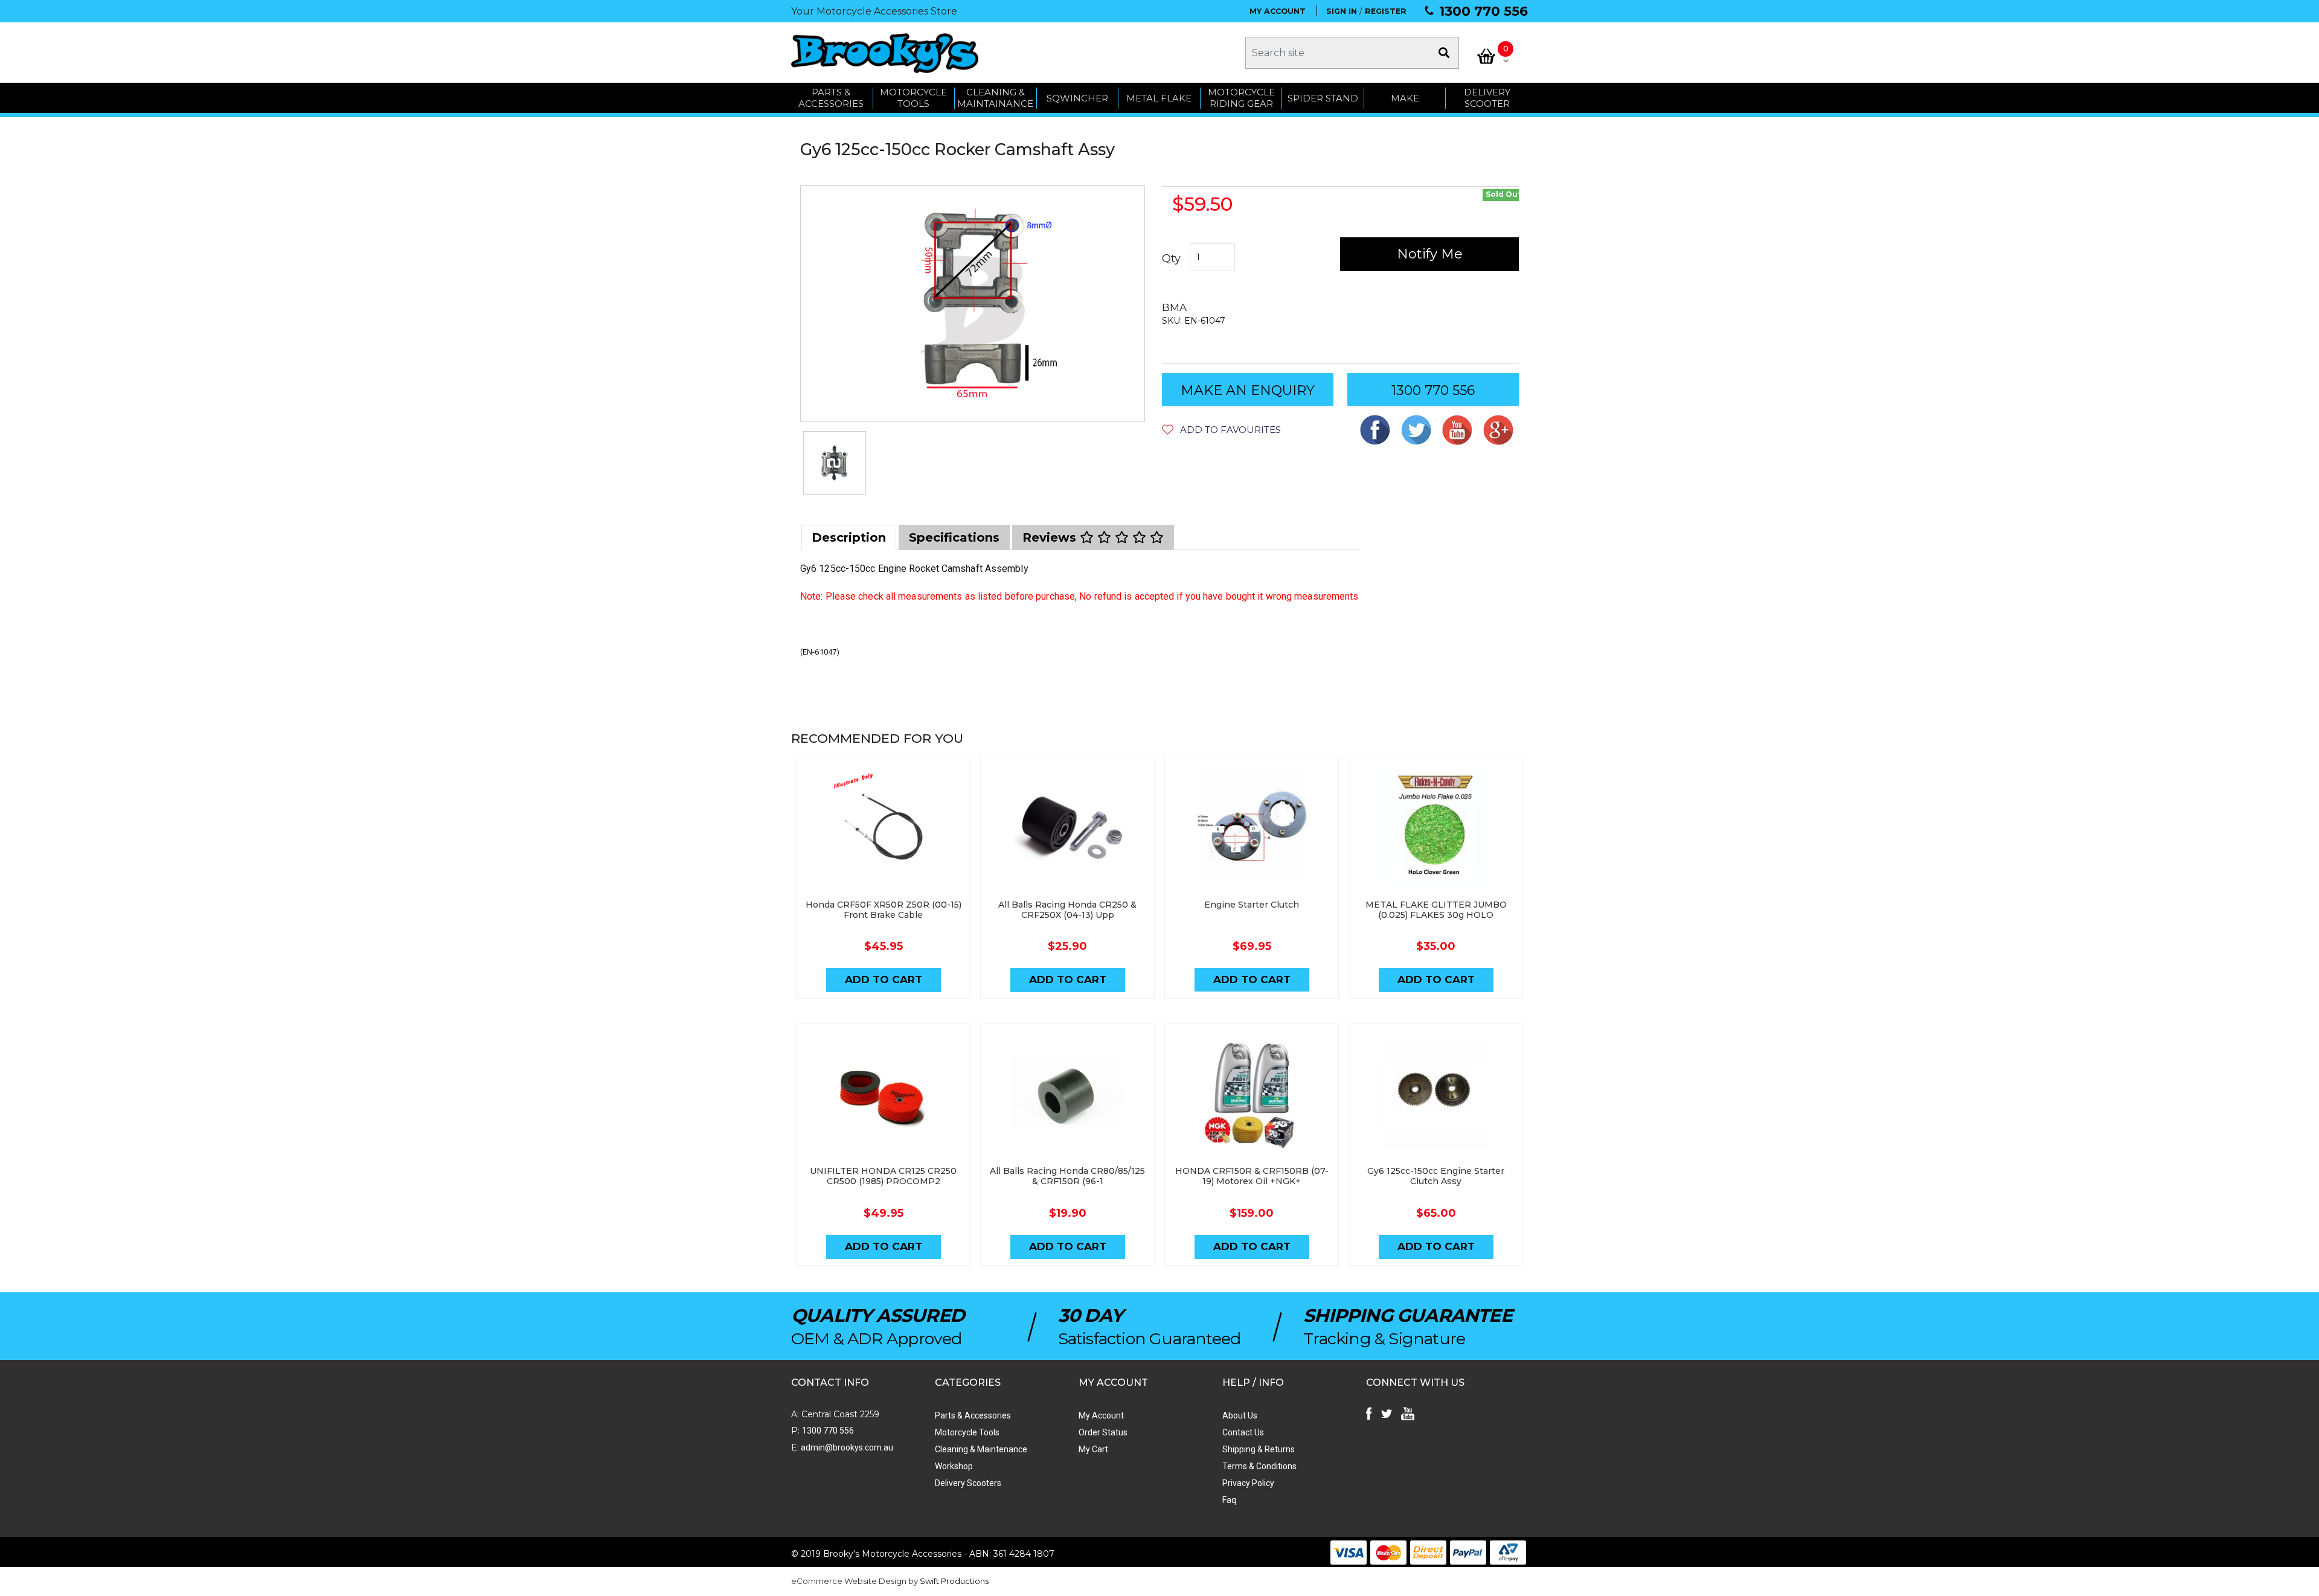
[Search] (1444, 53)
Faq (1229, 1500)
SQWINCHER (1077, 98)
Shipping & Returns (1259, 1449)
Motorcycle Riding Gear (1241, 98)
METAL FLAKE (1159, 98)
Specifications (954, 537)
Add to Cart (884, 979)
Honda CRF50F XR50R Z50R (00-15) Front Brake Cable (884, 910)
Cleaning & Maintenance (981, 1449)
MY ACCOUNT (1278, 11)
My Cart (1093, 1449)
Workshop (954, 1466)
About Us (1240, 1415)
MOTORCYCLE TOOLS (913, 98)
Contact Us (1243, 1432)
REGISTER (1386, 11)
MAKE (1405, 98)
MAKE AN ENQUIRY (1248, 390)
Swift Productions (954, 1581)
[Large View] (835, 463)
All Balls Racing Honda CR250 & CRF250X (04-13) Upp (1067, 910)
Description (849, 537)
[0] (1486, 56)
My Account (1101, 1415)
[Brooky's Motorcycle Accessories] (885, 53)
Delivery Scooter (1487, 98)
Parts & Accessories (973, 1415)
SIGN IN (1342, 11)
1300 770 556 (1483, 11)
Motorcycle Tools (967, 1432)
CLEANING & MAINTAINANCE (995, 98)
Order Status (1103, 1432)
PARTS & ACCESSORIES (831, 98)
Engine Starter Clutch (1252, 905)
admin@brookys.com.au (846, 1447)
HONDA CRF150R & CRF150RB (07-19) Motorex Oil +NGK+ (1252, 1176)
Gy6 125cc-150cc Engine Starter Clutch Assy (1436, 1176)
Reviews (1051, 537)
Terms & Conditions (1259, 1466)
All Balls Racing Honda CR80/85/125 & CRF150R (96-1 (1067, 1176)
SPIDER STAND (1323, 98)
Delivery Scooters (968, 1483)
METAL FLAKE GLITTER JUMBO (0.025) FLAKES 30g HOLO (1436, 910)
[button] (1221, 430)
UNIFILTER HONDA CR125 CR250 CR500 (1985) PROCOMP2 (883, 1176)
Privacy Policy (1248, 1483)
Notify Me (1430, 254)
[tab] (849, 537)
